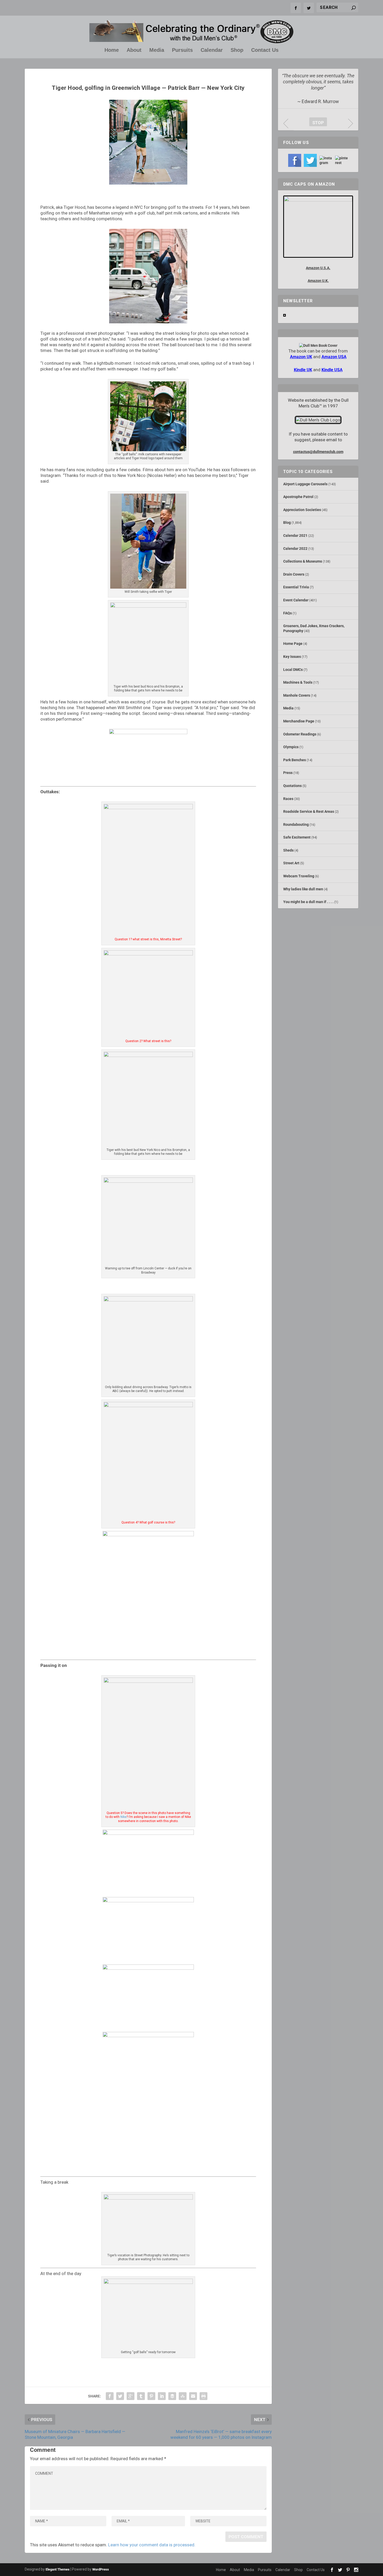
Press (288, 773)
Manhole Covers (297, 695)
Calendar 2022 (295, 549)
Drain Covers (294, 574)
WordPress (101, 2569)
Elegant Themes (58, 2569)
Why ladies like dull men (303, 889)
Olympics (291, 747)
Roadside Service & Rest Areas (309, 811)
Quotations (292, 786)
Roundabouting (296, 824)
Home (112, 50)
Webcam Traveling (299, 876)
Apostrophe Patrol (298, 497)
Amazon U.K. (318, 281)
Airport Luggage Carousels (305, 484)
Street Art (291, 863)
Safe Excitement (297, 837)
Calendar (212, 50)
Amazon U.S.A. (318, 268)
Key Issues (292, 657)
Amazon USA (334, 357)
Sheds (288, 850)
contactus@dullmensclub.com (318, 452)
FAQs (288, 613)
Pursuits (182, 50)
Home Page (293, 644)
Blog (287, 522)
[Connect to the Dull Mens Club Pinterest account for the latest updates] (342, 160)
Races (288, 799)
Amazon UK (301, 357)
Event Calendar (296, 600)
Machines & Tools (298, 682)
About (134, 50)
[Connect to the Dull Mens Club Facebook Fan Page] (295, 160)
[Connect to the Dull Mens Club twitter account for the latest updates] (310, 160)
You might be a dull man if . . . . (308, 902)
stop (317, 123)
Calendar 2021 (295, 536)
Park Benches (295, 760)
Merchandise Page (299, 721)
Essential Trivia (296, 587)
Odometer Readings (300, 734)
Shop (237, 50)
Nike (123, 1817)
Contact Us (265, 50)
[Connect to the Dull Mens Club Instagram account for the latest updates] (326, 160)
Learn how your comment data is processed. (152, 2545)
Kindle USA (332, 370)
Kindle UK (303, 370)
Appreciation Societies (302, 510)
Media (157, 50)
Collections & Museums (303, 561)
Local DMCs (293, 670)
